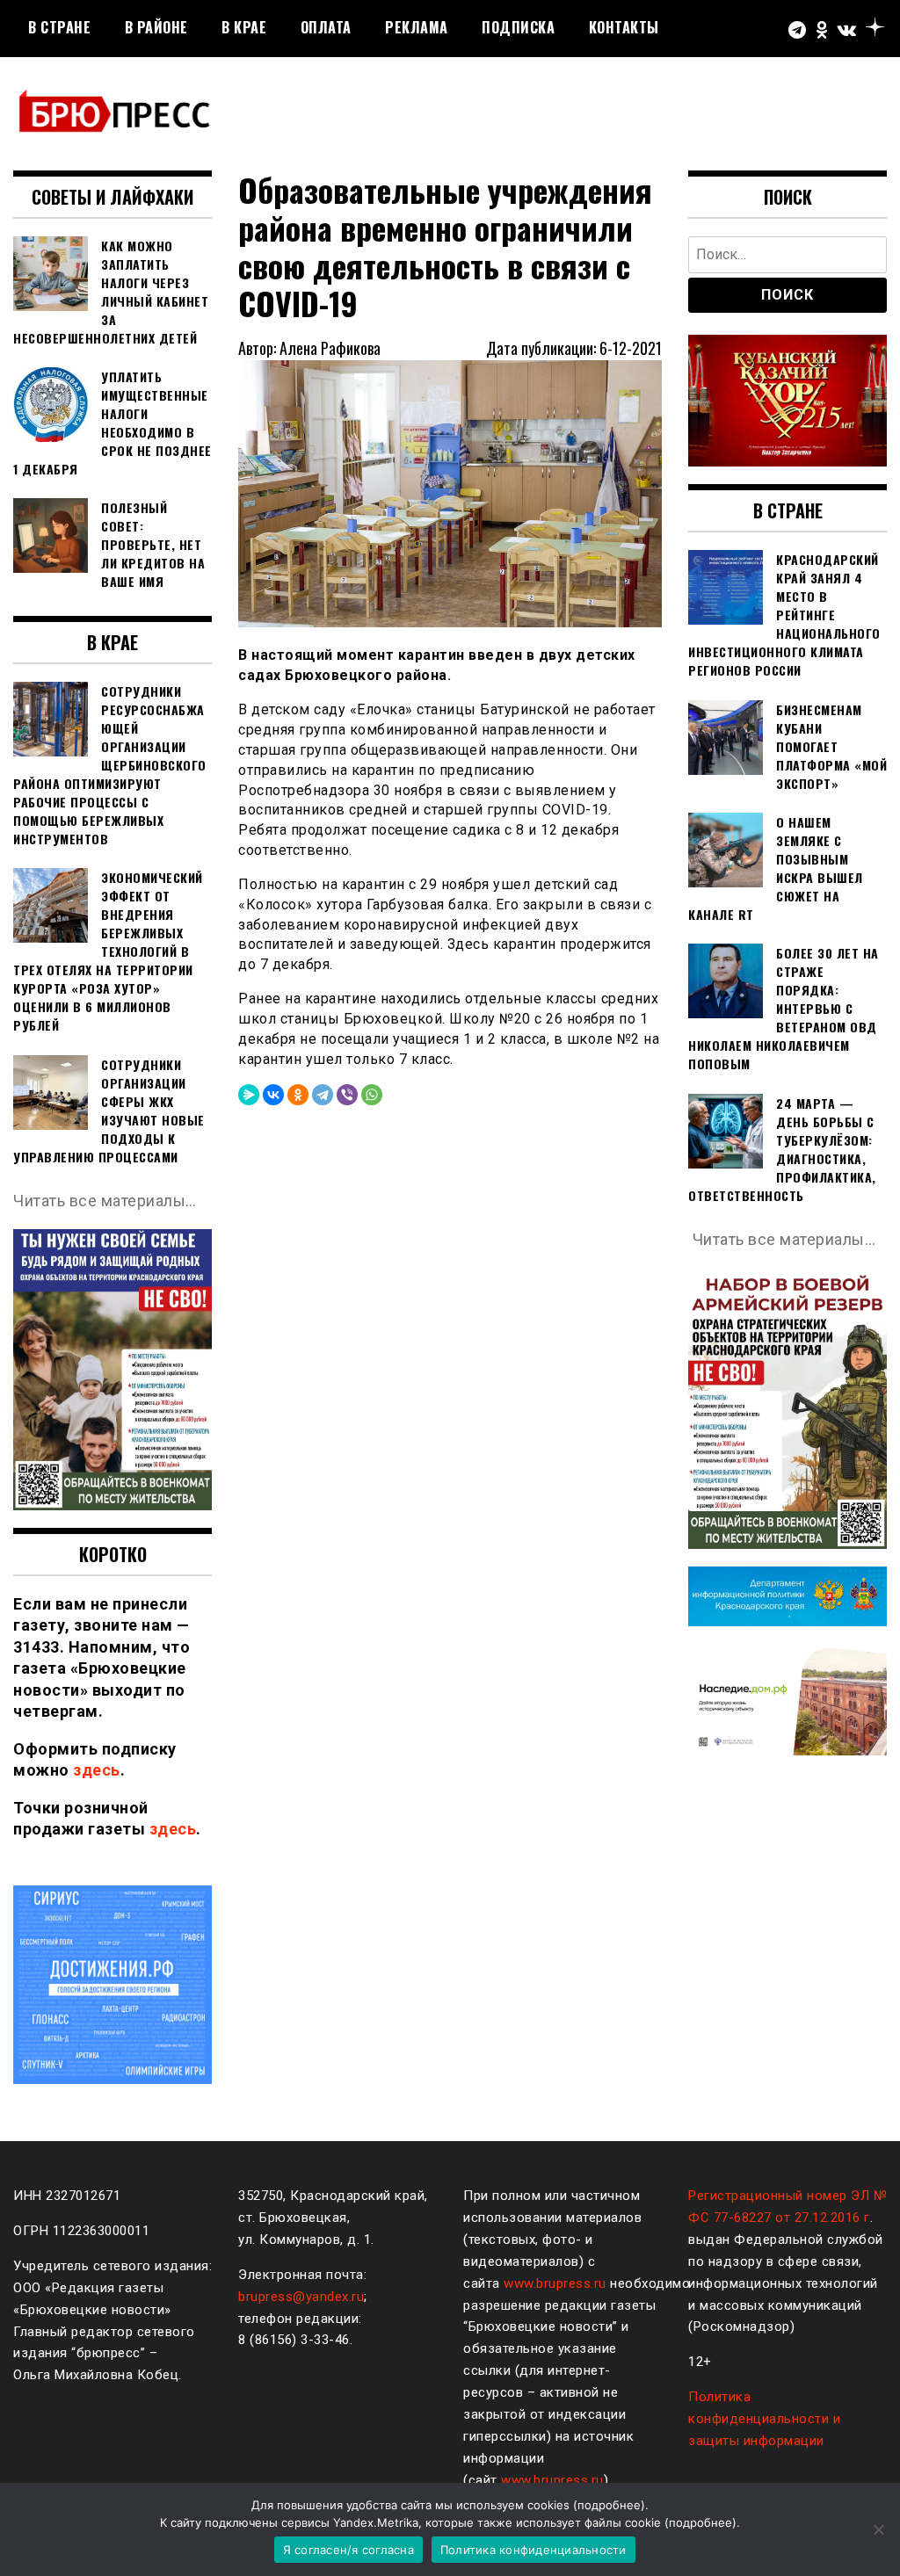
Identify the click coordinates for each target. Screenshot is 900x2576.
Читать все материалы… (105, 1201)
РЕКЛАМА (417, 27)
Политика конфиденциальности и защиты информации (764, 2419)
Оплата (326, 27)
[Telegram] (323, 1095)
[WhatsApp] (372, 1095)
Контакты (624, 27)
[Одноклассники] (298, 1095)
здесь (97, 1770)
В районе (156, 27)
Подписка (518, 27)
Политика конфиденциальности (533, 2550)
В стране (59, 27)
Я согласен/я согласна (348, 2550)
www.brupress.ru (555, 2283)
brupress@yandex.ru (301, 2297)
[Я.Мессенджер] (249, 1095)
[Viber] (347, 1095)
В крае (244, 27)
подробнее (609, 2505)
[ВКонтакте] (273, 1095)
